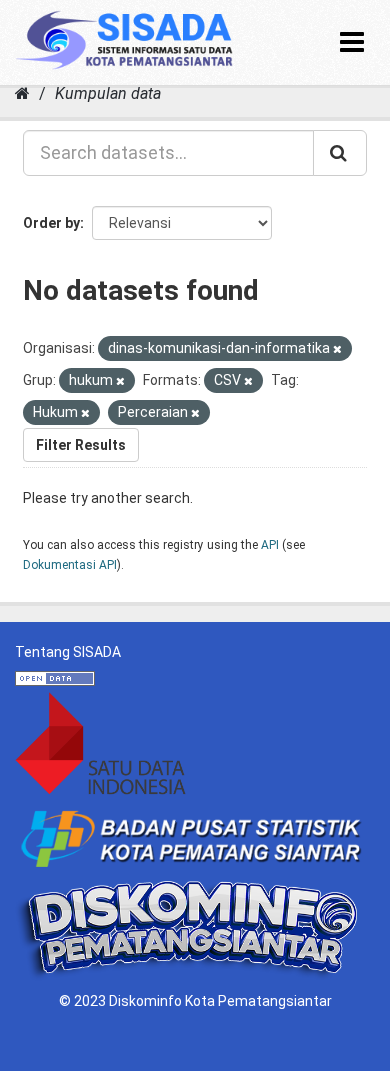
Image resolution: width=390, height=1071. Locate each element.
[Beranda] (22, 93)
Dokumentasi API (70, 565)
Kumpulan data (108, 93)
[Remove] (337, 349)
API (270, 545)
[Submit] (340, 153)
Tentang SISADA (68, 652)
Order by (51, 223)
